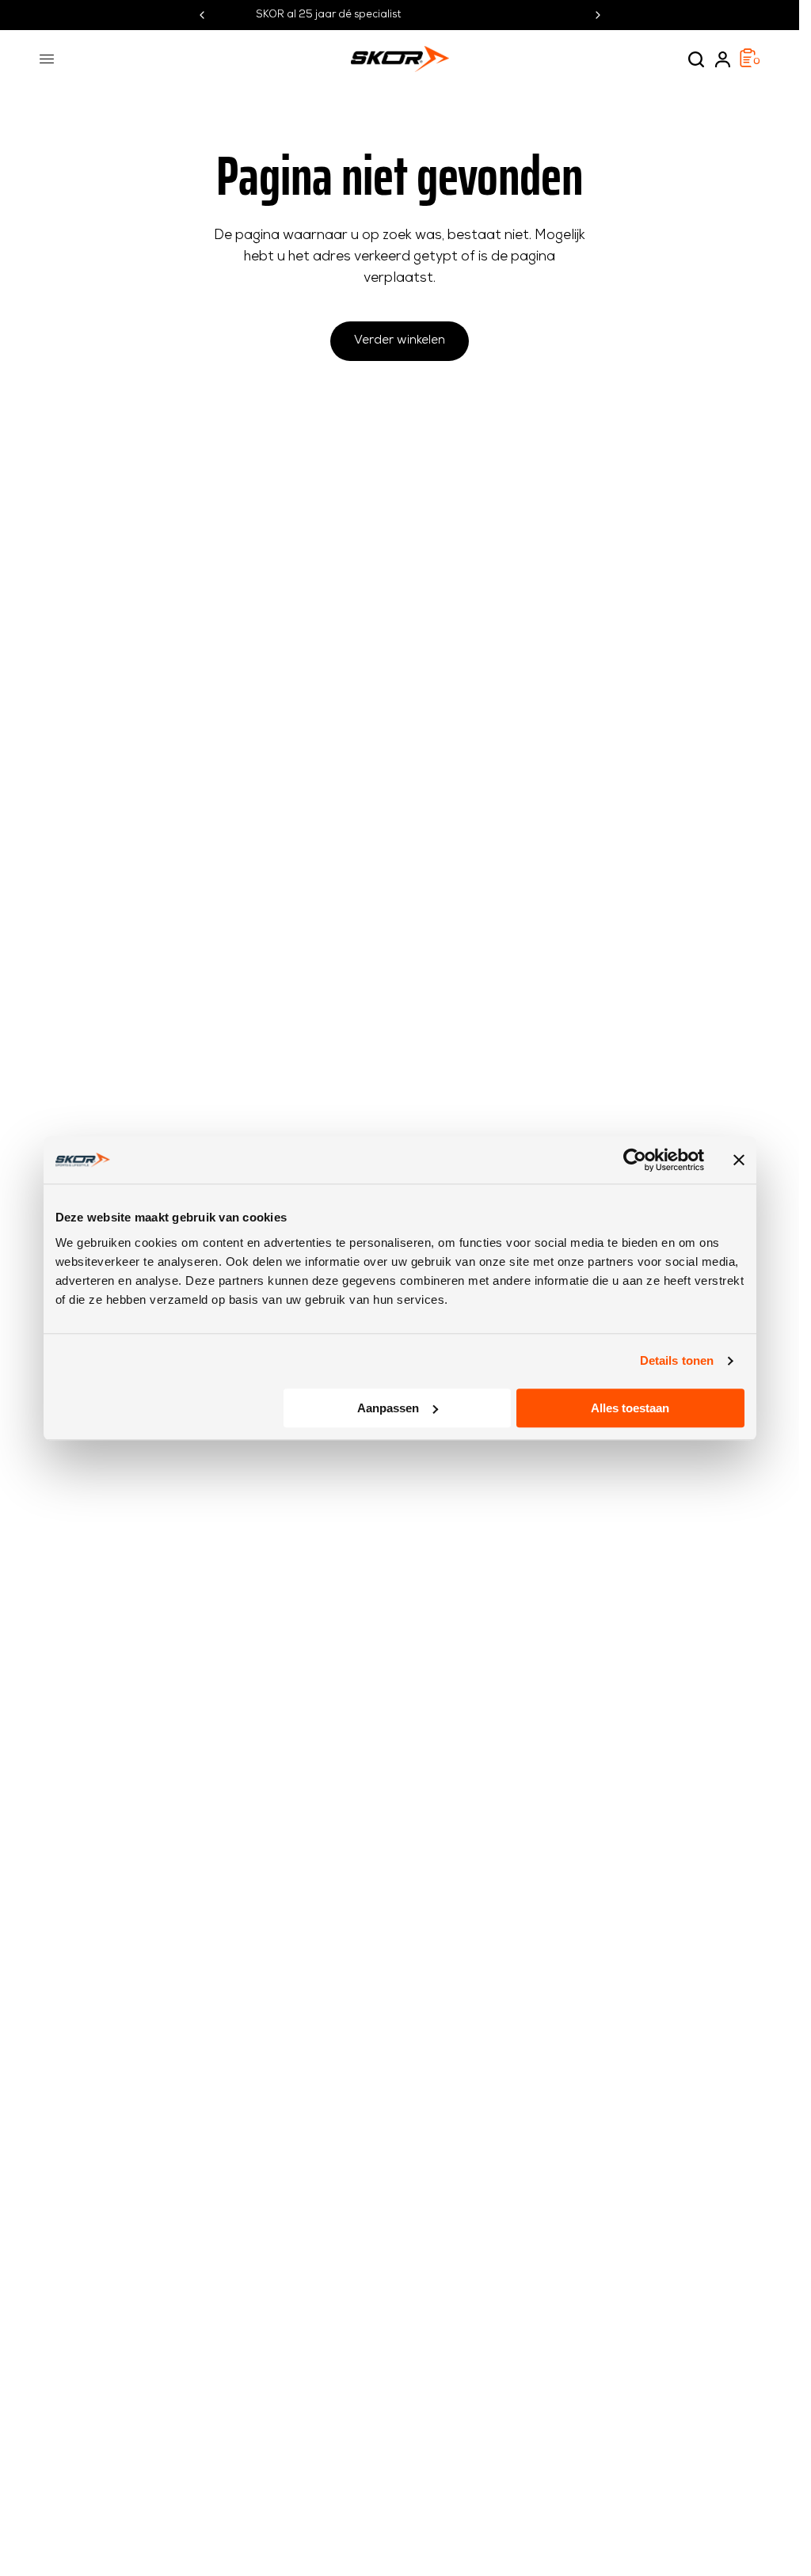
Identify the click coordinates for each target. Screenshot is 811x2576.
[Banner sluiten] (739, 1160)
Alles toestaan (630, 1408)
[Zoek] (696, 59)
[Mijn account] (723, 59)
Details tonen (677, 1360)
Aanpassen (388, 1408)
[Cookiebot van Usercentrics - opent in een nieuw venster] (635, 1160)
